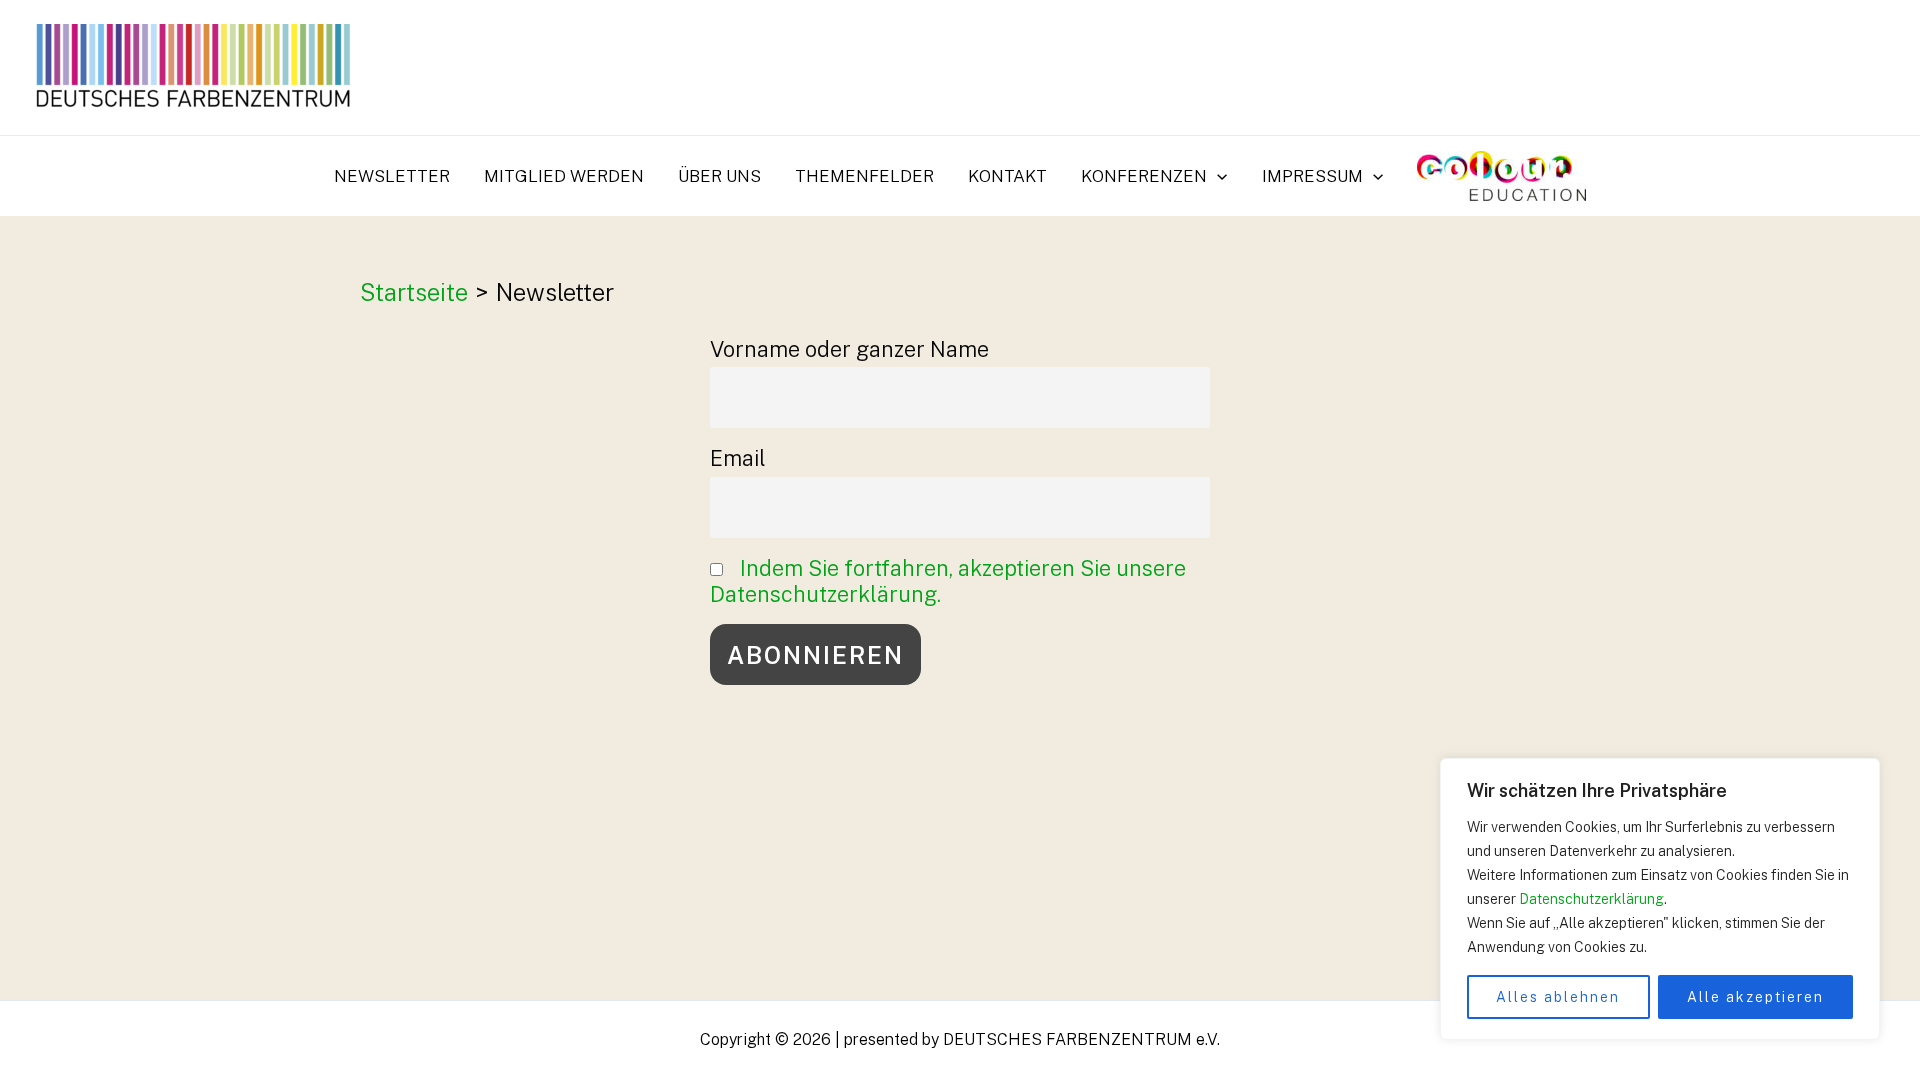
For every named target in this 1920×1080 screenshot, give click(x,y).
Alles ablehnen (1558, 997)
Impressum (1312, 176)
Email (738, 458)
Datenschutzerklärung (1591, 899)
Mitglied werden (564, 176)
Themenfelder (864, 176)
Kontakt (1007, 176)
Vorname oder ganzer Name (849, 349)
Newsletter (392, 176)
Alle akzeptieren (1755, 997)
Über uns (719, 176)
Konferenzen (1144, 176)
